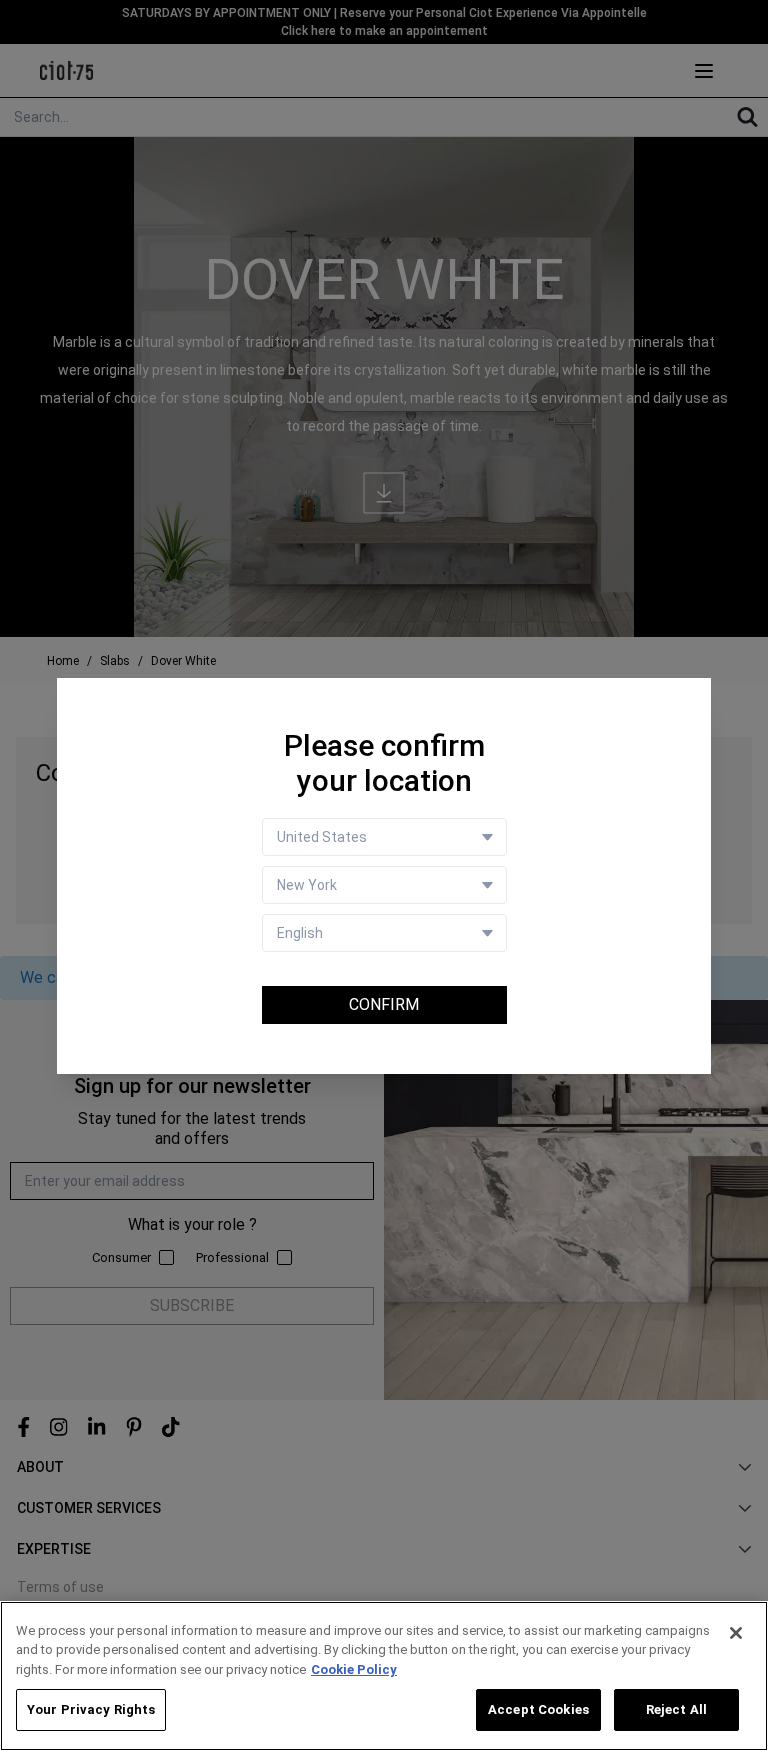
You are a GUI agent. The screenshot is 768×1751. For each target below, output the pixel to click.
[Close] (736, 1633)
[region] (384, 1676)
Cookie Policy (354, 1669)
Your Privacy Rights (91, 1709)
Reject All (676, 1709)
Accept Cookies (538, 1709)
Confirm (384, 1004)
